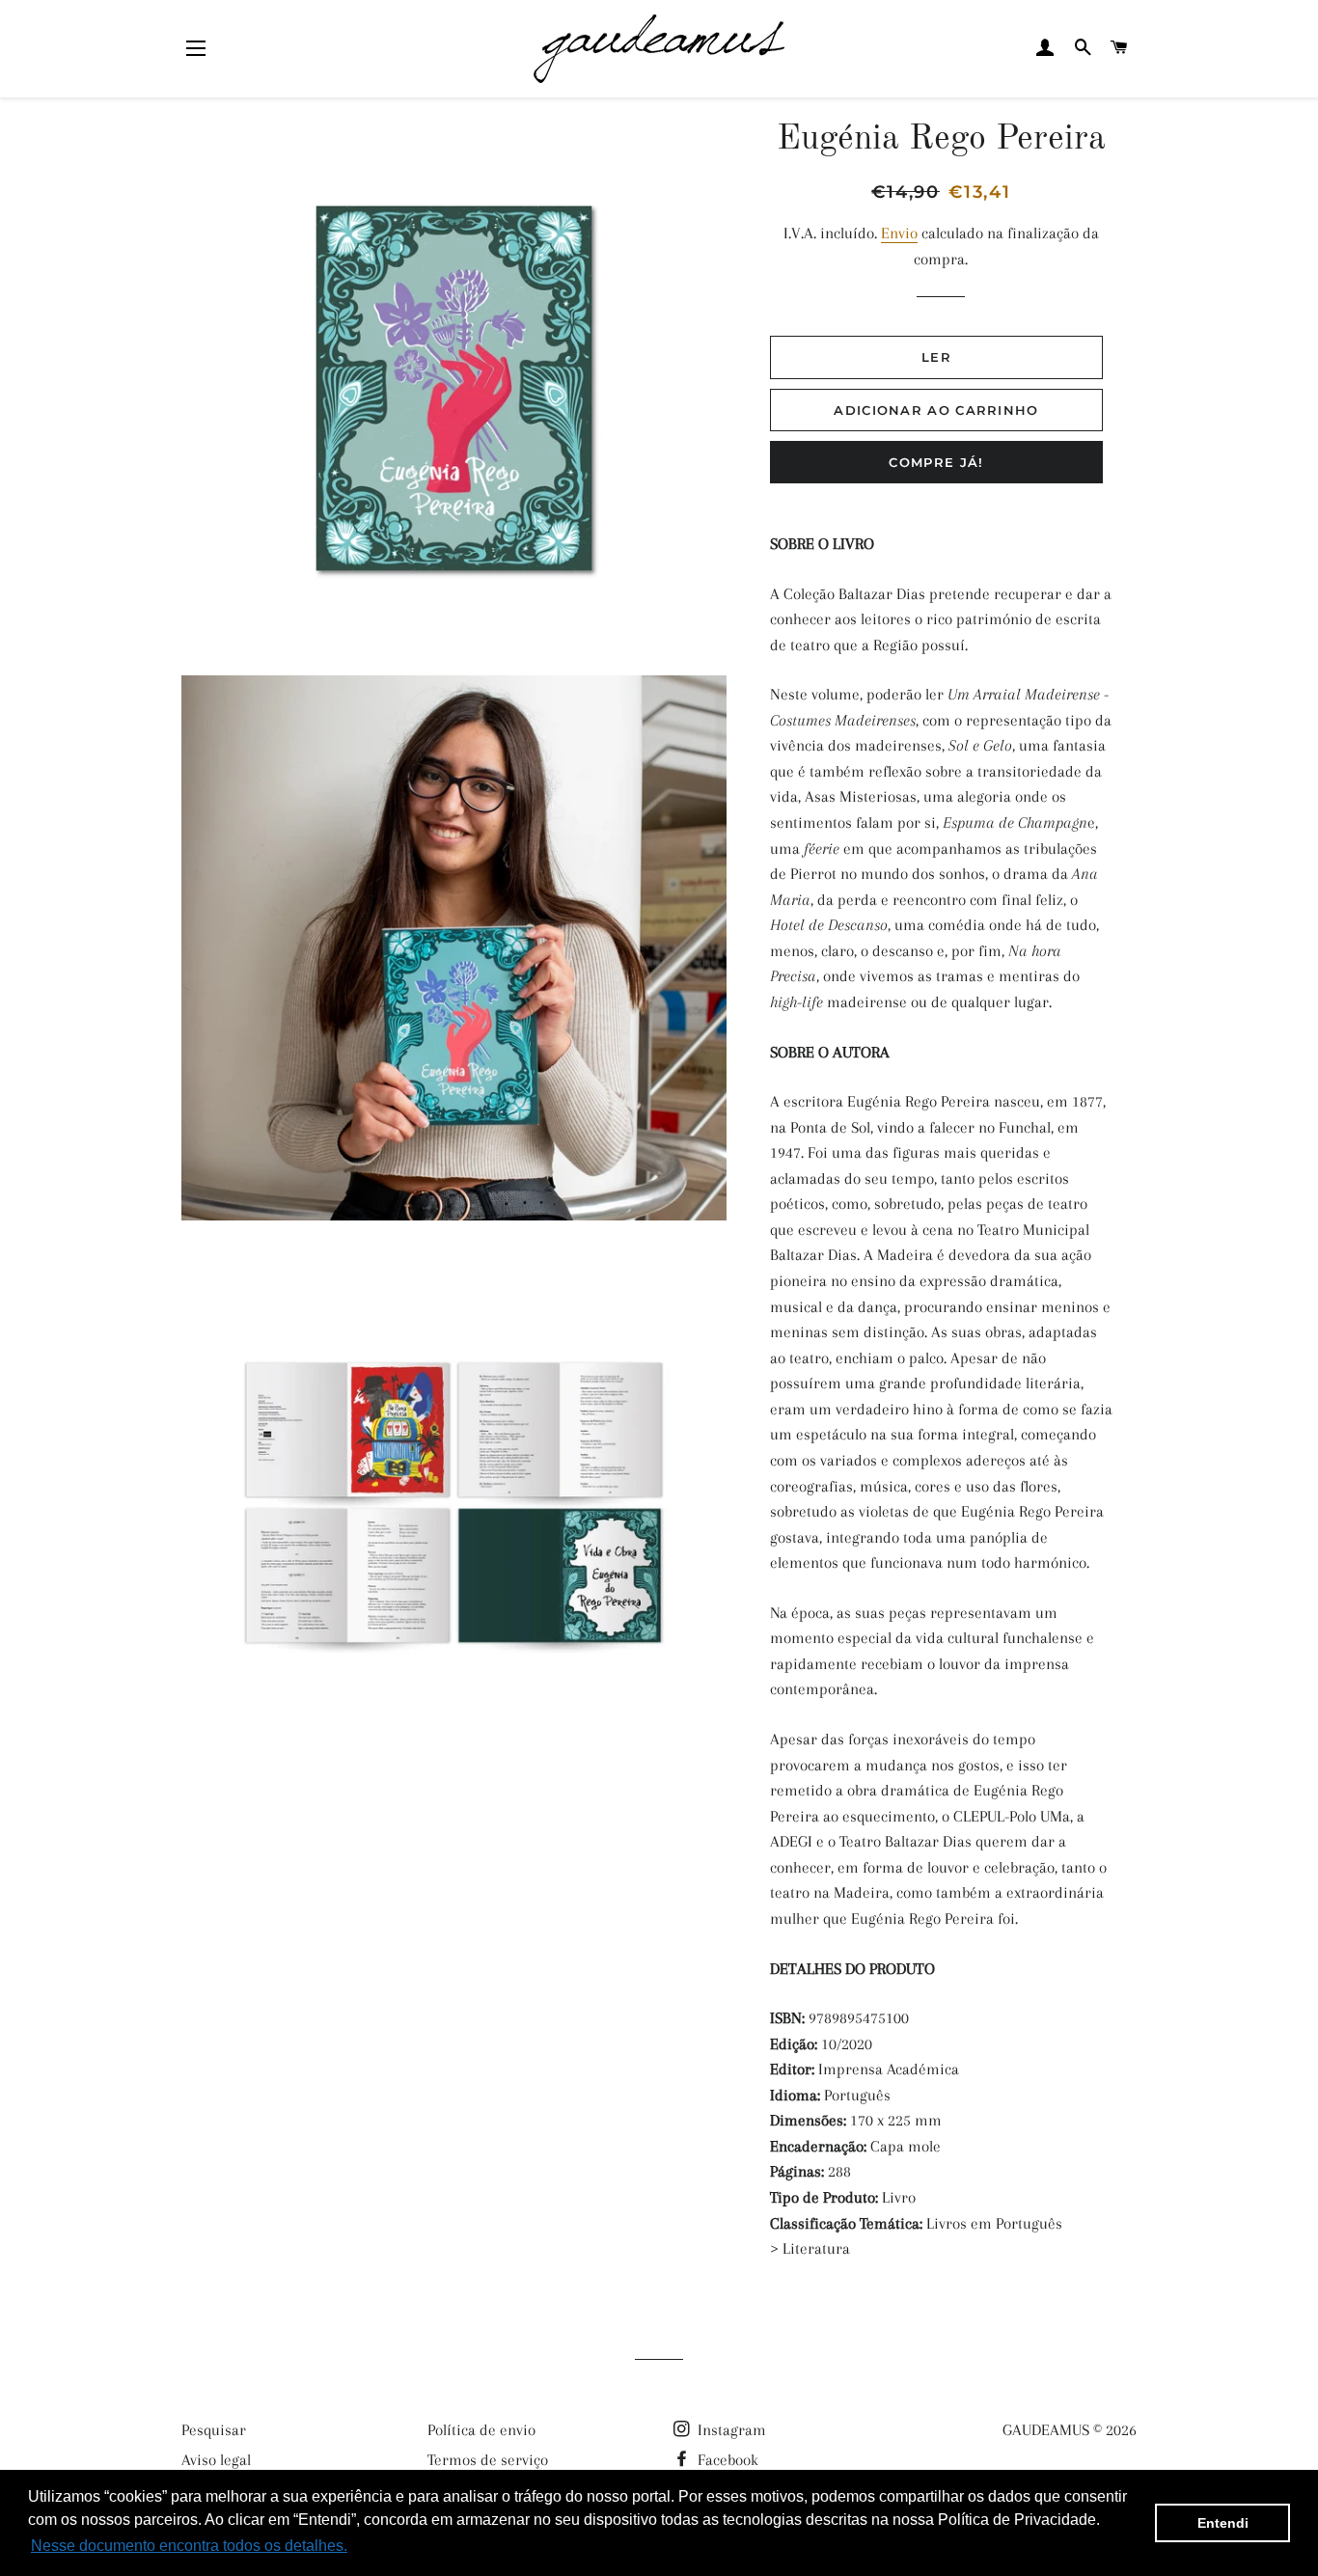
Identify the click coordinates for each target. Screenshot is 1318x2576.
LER (936, 357)
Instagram (730, 2430)
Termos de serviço (488, 2460)
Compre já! (936, 462)
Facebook (726, 2460)
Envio (899, 233)
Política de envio (481, 2430)
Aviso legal (216, 2460)
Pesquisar (214, 2430)
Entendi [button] (1223, 2523)
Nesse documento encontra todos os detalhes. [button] (189, 2546)
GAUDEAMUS (1046, 2430)
